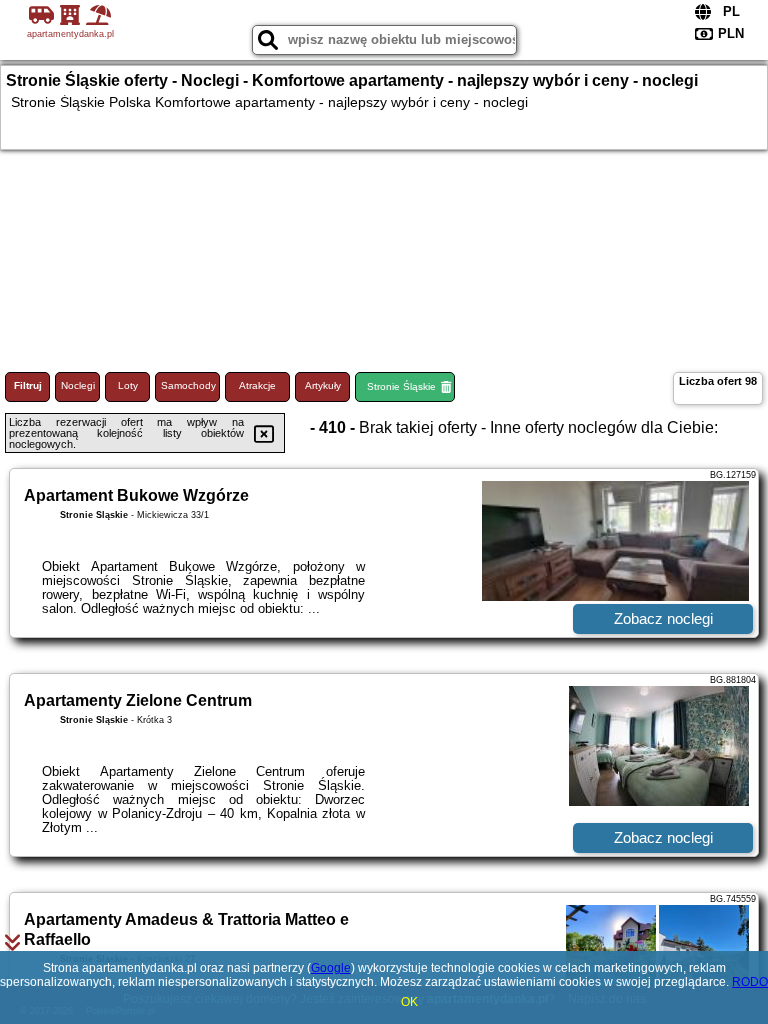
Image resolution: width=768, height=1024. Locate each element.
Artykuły (323, 385)
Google (331, 968)
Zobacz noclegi (663, 618)
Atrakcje (257, 385)
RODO (750, 982)
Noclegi (78, 385)
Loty (128, 385)
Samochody (188, 385)
